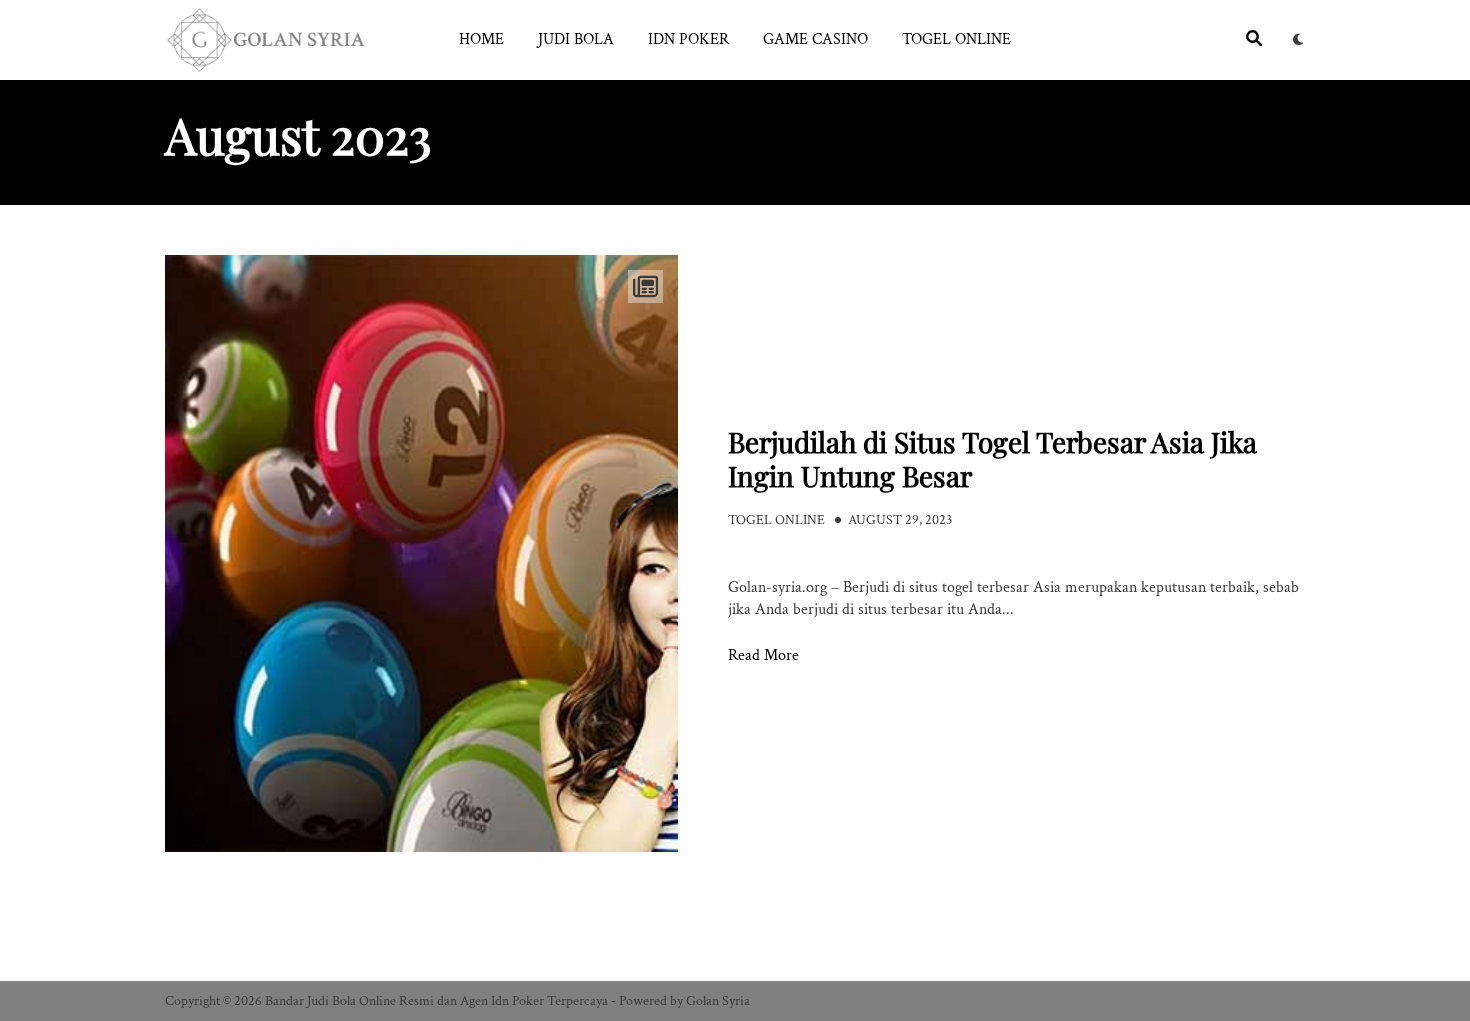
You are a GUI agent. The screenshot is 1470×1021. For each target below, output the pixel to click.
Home (481, 39)
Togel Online (956, 39)
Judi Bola (576, 39)
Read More (763, 656)
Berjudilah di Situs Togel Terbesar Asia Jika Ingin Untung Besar (992, 458)
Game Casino (815, 39)
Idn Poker (688, 39)
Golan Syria (718, 1001)
